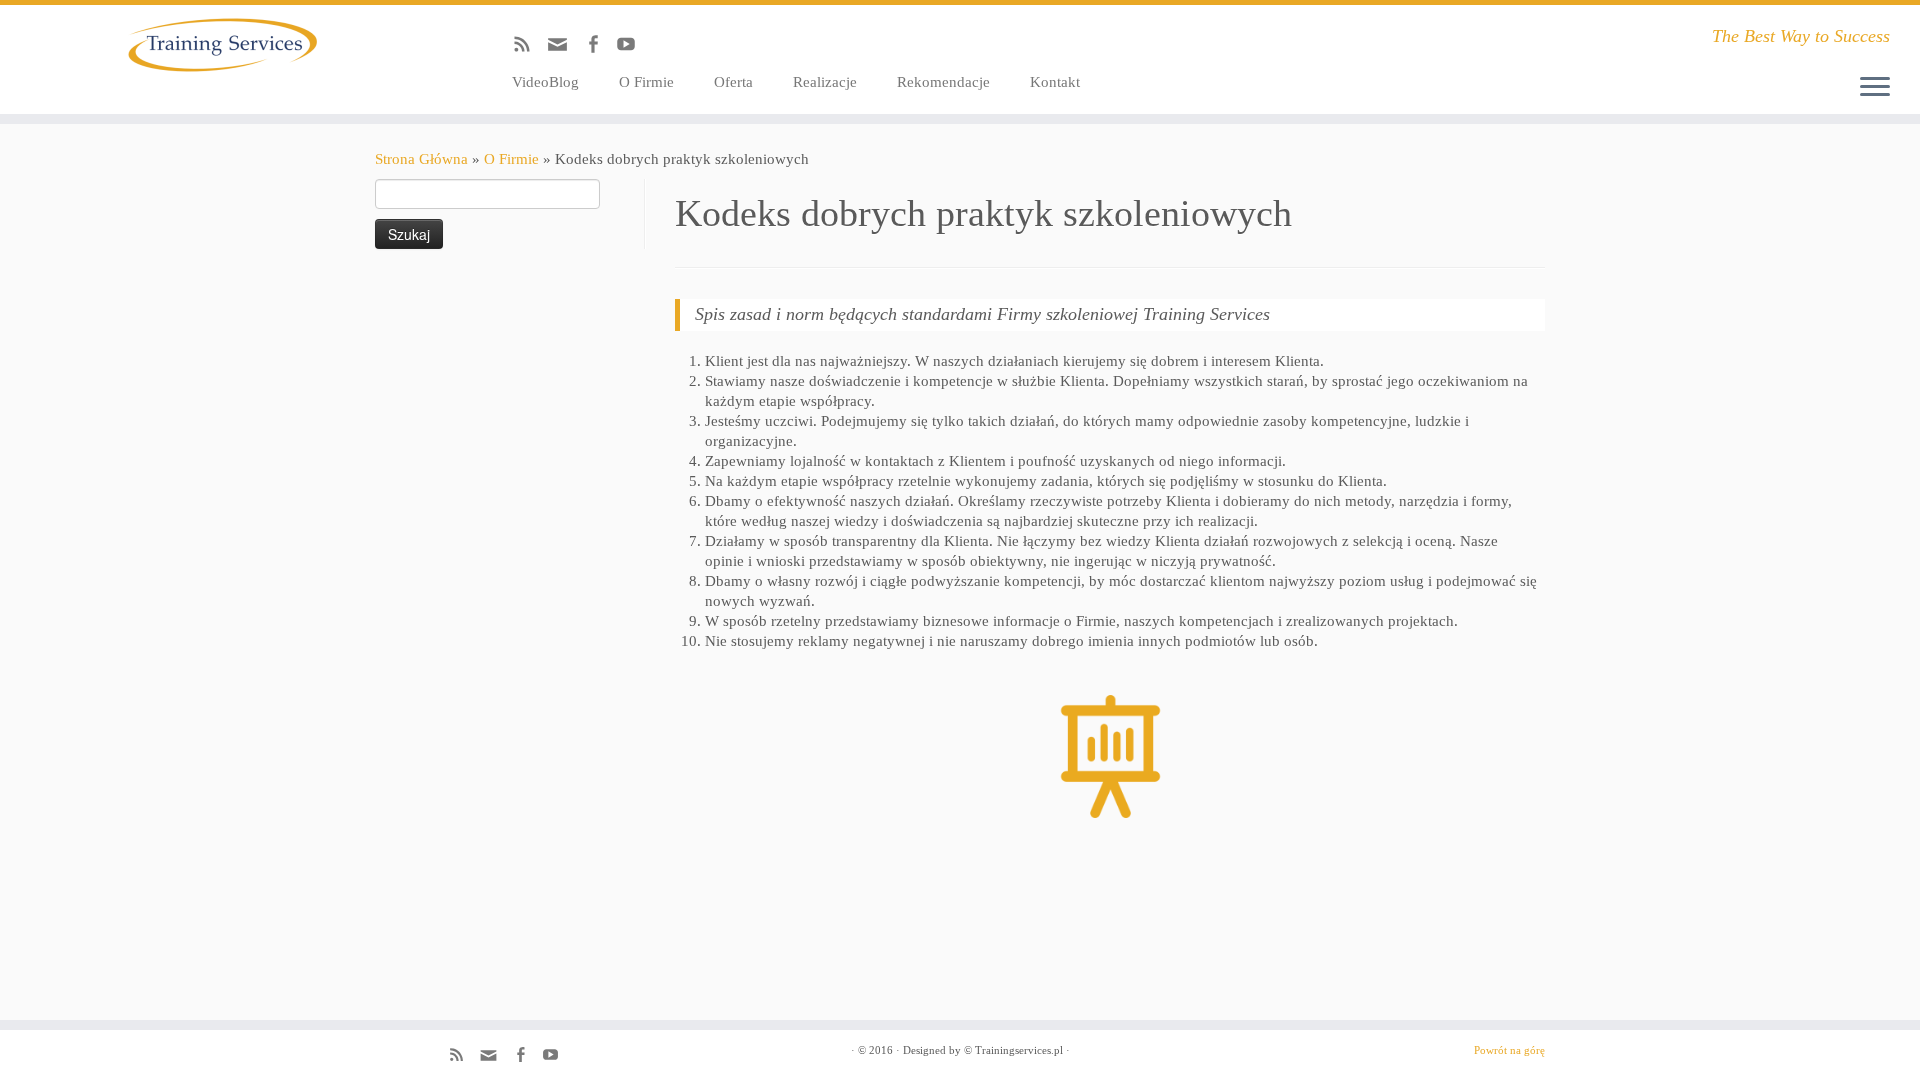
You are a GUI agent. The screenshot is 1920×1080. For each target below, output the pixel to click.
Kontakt (1055, 82)
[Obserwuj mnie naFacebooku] (599, 47)
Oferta (733, 82)
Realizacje (825, 82)
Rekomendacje (943, 82)
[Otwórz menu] (1875, 88)
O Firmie (646, 82)
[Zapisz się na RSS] (528, 47)
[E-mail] (564, 50)
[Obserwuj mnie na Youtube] (632, 47)
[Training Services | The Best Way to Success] (221, 45)
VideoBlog (545, 82)
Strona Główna (421, 159)
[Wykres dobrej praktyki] (1110, 756)
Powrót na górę (1509, 1050)
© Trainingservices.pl (1013, 1050)
